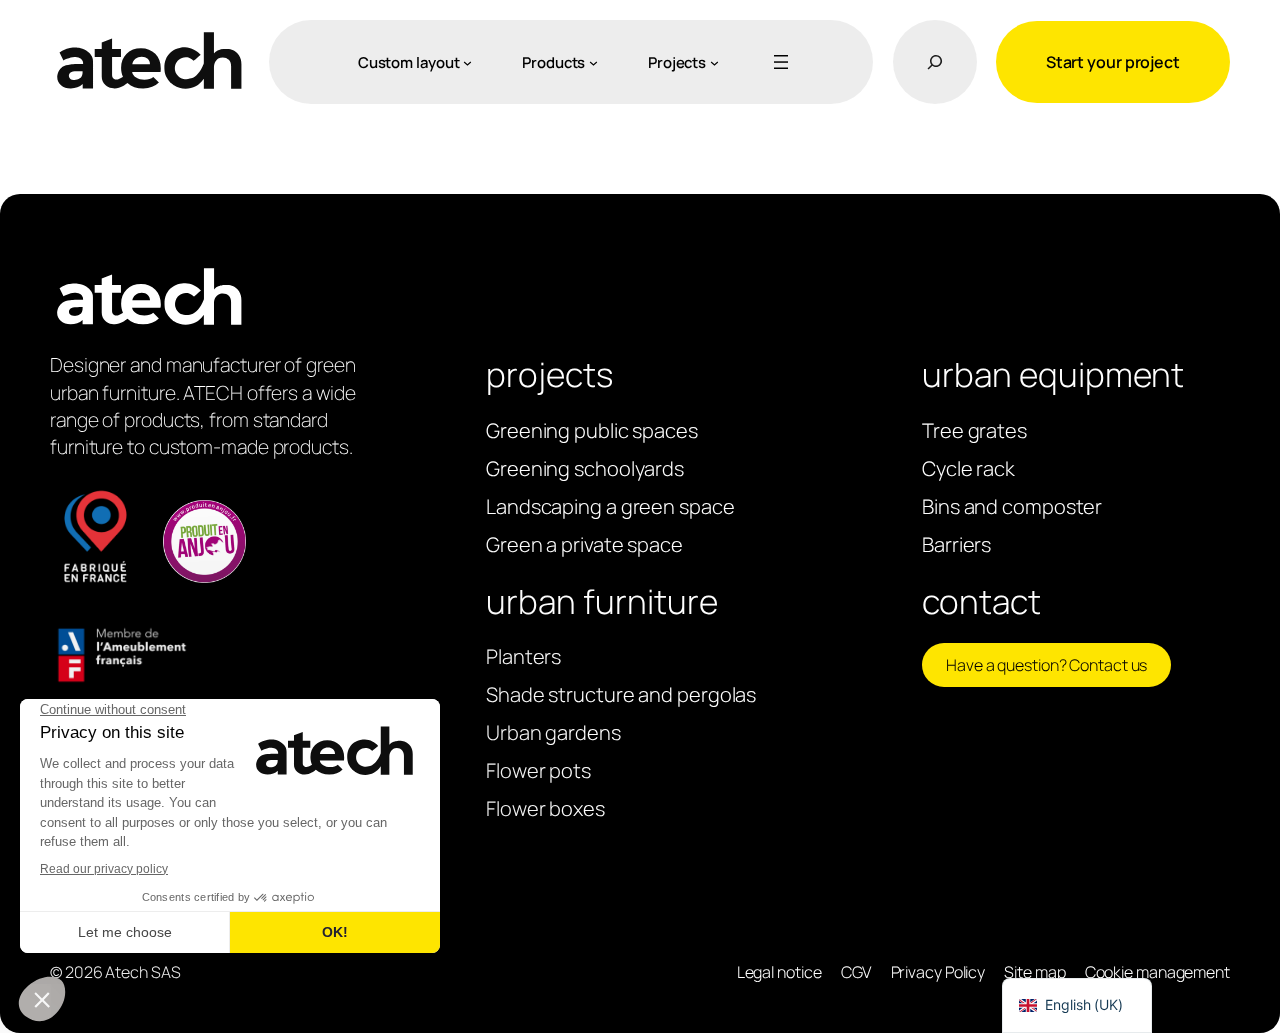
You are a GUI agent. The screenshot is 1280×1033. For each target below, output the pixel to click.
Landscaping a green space (610, 506)
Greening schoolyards (585, 468)
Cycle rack (968, 468)
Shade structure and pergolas (621, 694)
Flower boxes (545, 808)
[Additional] (777, 62)
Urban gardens (553, 732)
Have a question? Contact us (1046, 665)
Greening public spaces (592, 430)
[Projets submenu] (714, 62)
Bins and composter (1012, 506)
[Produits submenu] (593, 62)
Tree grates (974, 430)
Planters (523, 656)
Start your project (1113, 62)
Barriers (956, 544)
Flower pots (538, 770)
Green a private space (584, 544)
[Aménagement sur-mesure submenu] (467, 62)
